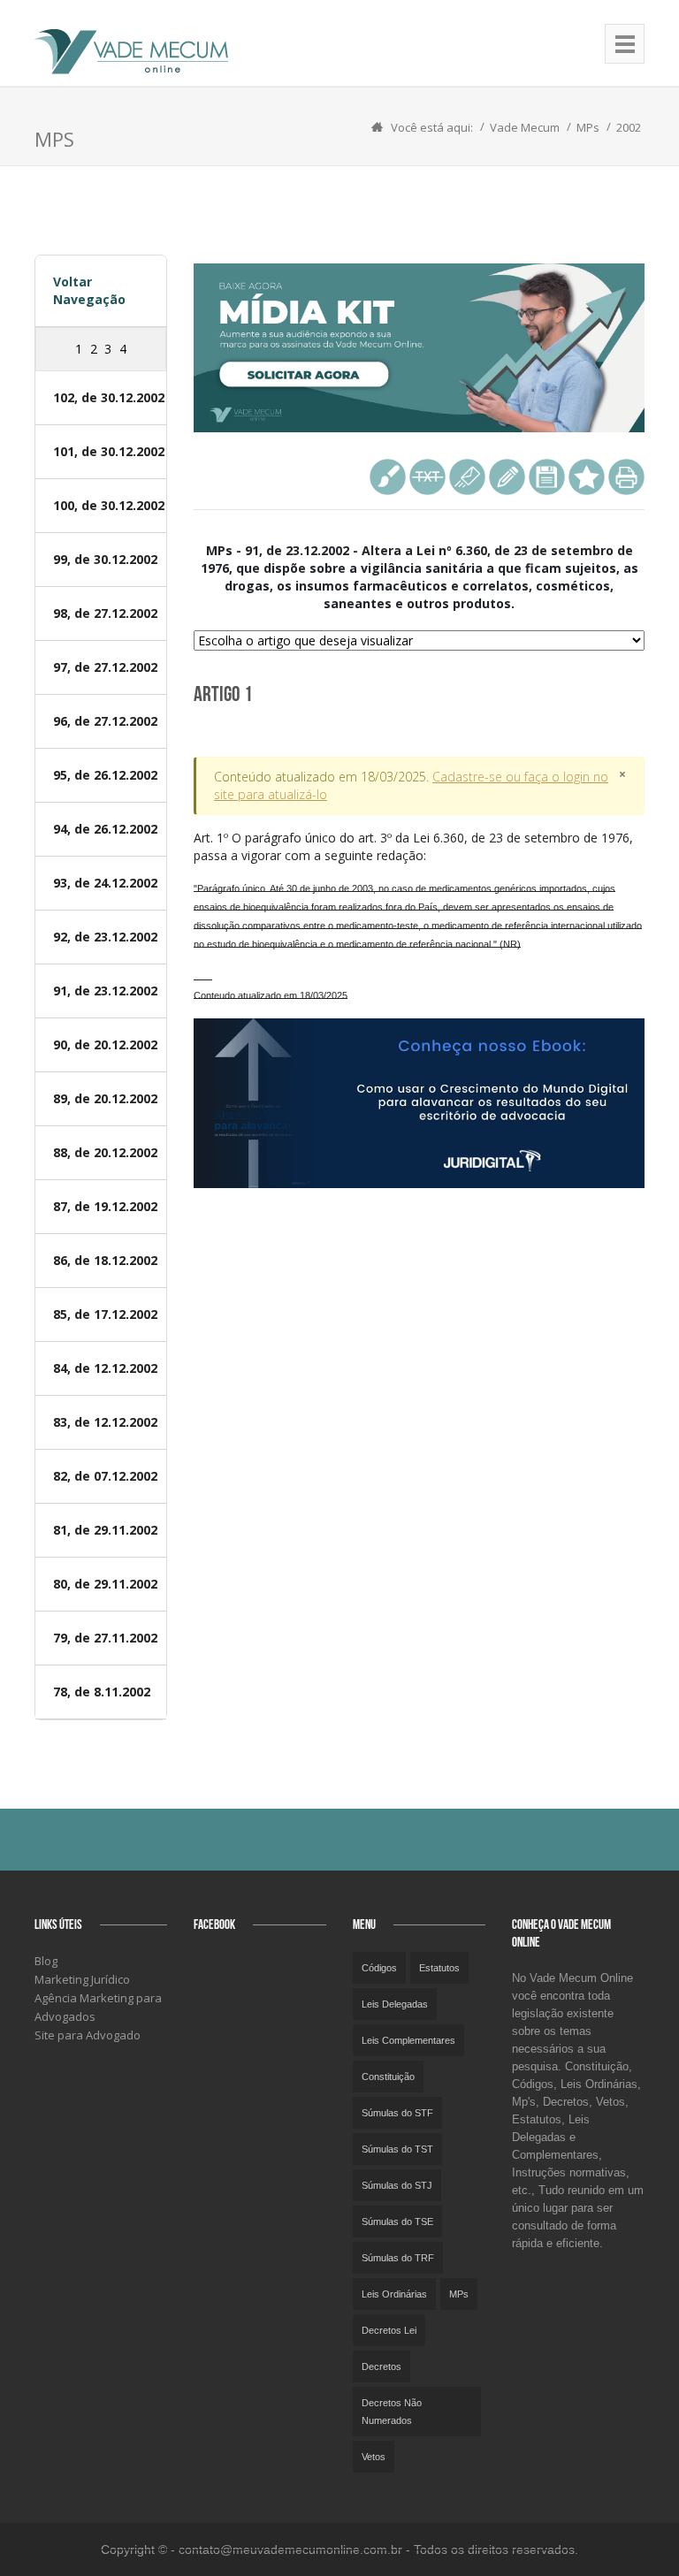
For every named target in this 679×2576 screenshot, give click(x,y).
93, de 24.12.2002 (105, 883)
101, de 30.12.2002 (109, 451)
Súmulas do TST (397, 2149)
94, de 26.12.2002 (105, 829)
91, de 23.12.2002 (105, 991)
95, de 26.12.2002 (105, 775)
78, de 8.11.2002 (102, 1692)
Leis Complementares (408, 2040)
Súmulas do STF (397, 2113)
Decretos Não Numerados (392, 2412)
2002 (629, 127)
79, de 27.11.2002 (105, 1638)
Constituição (388, 2077)
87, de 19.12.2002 (105, 1206)
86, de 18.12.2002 (105, 1260)
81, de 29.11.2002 (105, 1530)
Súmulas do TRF (398, 2258)
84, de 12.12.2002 (105, 1368)
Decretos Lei (389, 2330)
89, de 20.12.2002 (105, 1098)
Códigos (379, 1968)
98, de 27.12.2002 (105, 613)
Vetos (374, 2457)
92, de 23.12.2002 (105, 937)
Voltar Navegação (89, 290)
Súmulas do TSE (397, 2222)
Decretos (381, 2366)
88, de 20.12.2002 (105, 1152)
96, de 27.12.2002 (105, 721)
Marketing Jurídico (82, 1979)
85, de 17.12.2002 (105, 1314)
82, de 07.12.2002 (105, 1476)
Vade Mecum (525, 127)
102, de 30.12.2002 (109, 397)
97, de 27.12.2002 (105, 667)
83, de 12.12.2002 (105, 1422)
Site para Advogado (88, 2035)
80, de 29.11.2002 (105, 1584)
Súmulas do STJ (397, 2185)
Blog (46, 1961)
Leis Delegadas (395, 2004)
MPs (588, 127)
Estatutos (439, 1968)
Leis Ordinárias (394, 2294)
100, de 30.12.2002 (109, 505)
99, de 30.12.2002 (105, 559)
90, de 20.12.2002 (105, 1044)
